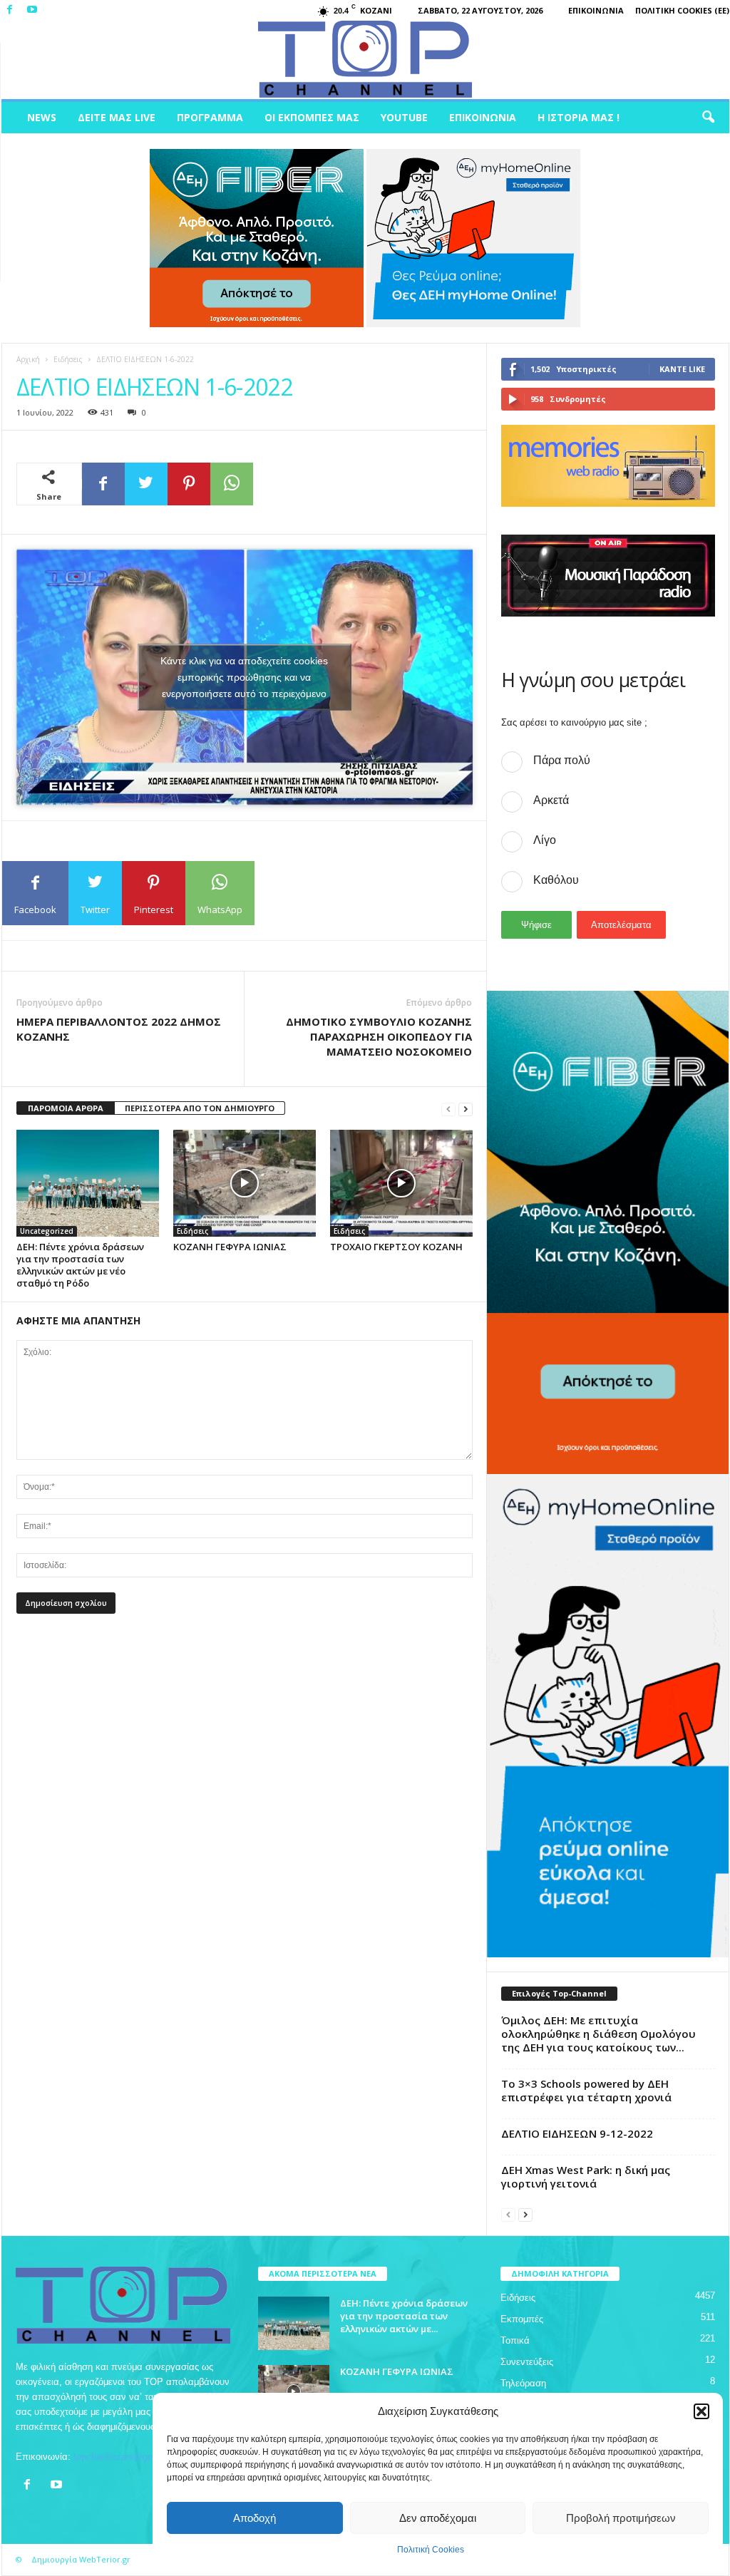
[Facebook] (10, 10)
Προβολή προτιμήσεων (621, 2518)
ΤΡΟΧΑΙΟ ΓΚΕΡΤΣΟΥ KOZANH (396, 1247)
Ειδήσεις (68, 359)
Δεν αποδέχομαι (438, 2518)
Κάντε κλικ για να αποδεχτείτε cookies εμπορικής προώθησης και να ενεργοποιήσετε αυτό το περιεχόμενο (244, 677)
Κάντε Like (682, 369)
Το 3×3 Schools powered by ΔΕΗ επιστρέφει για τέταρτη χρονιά (586, 2090)
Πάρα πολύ (562, 760)
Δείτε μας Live (117, 117)
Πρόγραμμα (210, 117)
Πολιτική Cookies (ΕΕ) (682, 10)
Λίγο (545, 840)
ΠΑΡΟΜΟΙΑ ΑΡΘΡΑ (66, 1108)
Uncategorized (47, 1231)
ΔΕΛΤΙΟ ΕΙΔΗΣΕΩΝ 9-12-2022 (577, 2133)
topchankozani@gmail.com (129, 2457)
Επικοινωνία (596, 10)
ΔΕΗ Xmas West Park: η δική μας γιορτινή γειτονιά (586, 2176)
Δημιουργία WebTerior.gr (81, 2559)
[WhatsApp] (232, 484)
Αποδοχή (255, 2518)
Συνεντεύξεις (527, 2362)
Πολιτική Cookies (431, 2550)
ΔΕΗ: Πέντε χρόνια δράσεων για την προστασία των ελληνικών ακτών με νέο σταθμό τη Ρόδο (80, 1265)
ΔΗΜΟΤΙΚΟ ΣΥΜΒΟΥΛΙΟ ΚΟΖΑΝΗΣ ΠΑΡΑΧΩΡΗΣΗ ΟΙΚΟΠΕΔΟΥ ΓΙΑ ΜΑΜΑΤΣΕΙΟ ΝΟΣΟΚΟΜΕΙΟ (379, 1036)
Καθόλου (556, 880)
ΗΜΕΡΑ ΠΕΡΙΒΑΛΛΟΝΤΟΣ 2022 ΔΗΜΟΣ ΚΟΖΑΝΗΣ (119, 1029)
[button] (701, 2411)
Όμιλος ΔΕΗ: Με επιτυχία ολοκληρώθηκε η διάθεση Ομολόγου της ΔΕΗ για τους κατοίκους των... (598, 2034)
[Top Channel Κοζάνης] (365, 60)
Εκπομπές (522, 2319)
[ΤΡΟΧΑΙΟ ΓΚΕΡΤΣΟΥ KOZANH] (401, 1183)
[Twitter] (146, 484)
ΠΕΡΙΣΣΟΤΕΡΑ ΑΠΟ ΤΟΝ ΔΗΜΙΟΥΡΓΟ (200, 1108)
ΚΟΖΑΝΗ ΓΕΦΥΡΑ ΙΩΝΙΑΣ (230, 1247)
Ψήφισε (536, 925)
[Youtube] (32, 10)
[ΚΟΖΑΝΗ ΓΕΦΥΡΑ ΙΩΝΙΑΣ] (245, 1183)
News (42, 117)
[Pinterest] (189, 484)
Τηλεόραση (523, 2383)
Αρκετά (551, 800)
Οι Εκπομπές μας (312, 117)
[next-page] (466, 1109)
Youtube (404, 117)
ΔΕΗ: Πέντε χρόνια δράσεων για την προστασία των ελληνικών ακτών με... (404, 2316)
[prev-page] (448, 1109)
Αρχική (28, 359)
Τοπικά (515, 2340)
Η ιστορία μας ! (579, 117)
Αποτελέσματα (621, 925)
